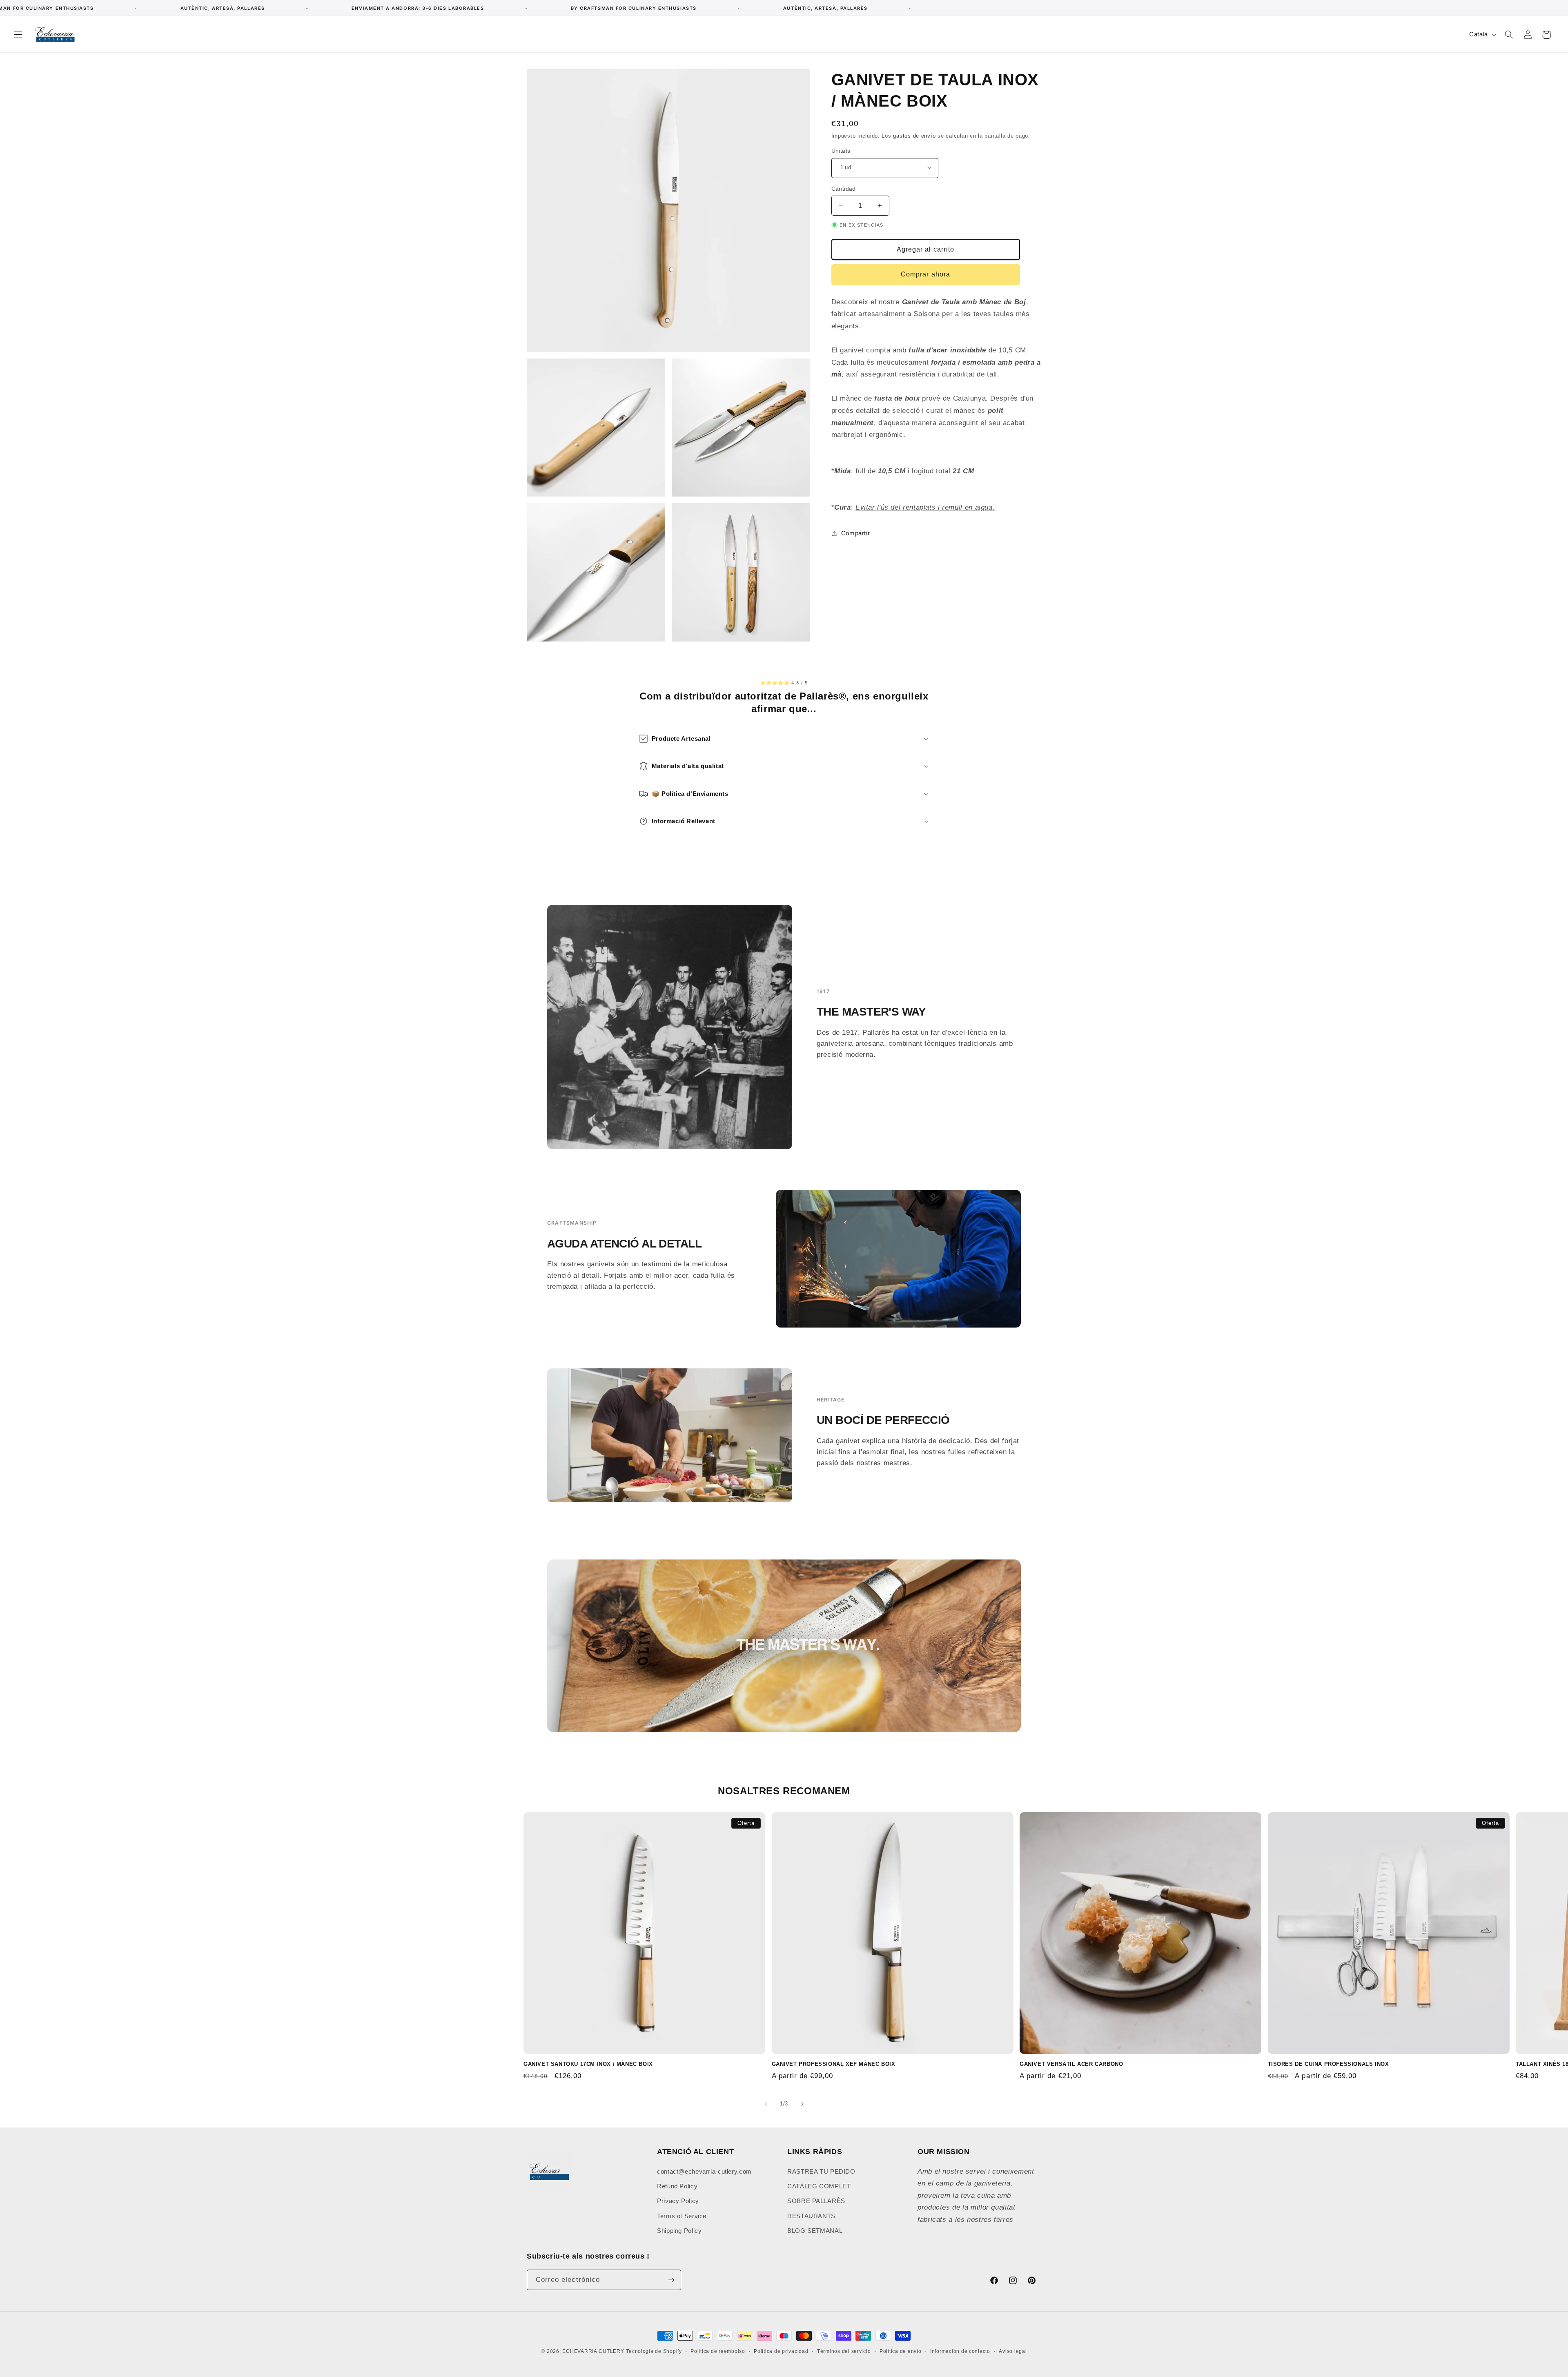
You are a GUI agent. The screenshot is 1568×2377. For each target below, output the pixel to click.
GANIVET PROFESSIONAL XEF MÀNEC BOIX (834, 2064)
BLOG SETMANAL (815, 2231)
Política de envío (901, 2351)
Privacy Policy (678, 2201)
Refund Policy (677, 2186)
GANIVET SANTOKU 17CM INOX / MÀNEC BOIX (588, 2064)
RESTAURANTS (811, 2216)
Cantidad (844, 188)
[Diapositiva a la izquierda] (766, 2104)
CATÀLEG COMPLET (819, 2186)
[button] (18, 35)
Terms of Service (682, 2216)
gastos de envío (914, 136)
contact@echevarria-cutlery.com (704, 2172)
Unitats (841, 150)
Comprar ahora (925, 274)
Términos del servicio (844, 2351)
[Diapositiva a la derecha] (802, 2104)
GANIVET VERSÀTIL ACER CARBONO (1071, 2064)
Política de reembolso (718, 2351)
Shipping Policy (679, 2231)
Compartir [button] (856, 533)
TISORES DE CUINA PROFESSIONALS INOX (1329, 2064)
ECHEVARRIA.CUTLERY (593, 2351)
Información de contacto (960, 2351)
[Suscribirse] (671, 2280)
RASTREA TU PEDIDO (821, 2172)
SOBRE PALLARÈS (816, 2201)
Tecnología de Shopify (654, 2351)
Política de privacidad (781, 2351)
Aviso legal (1013, 2351)
